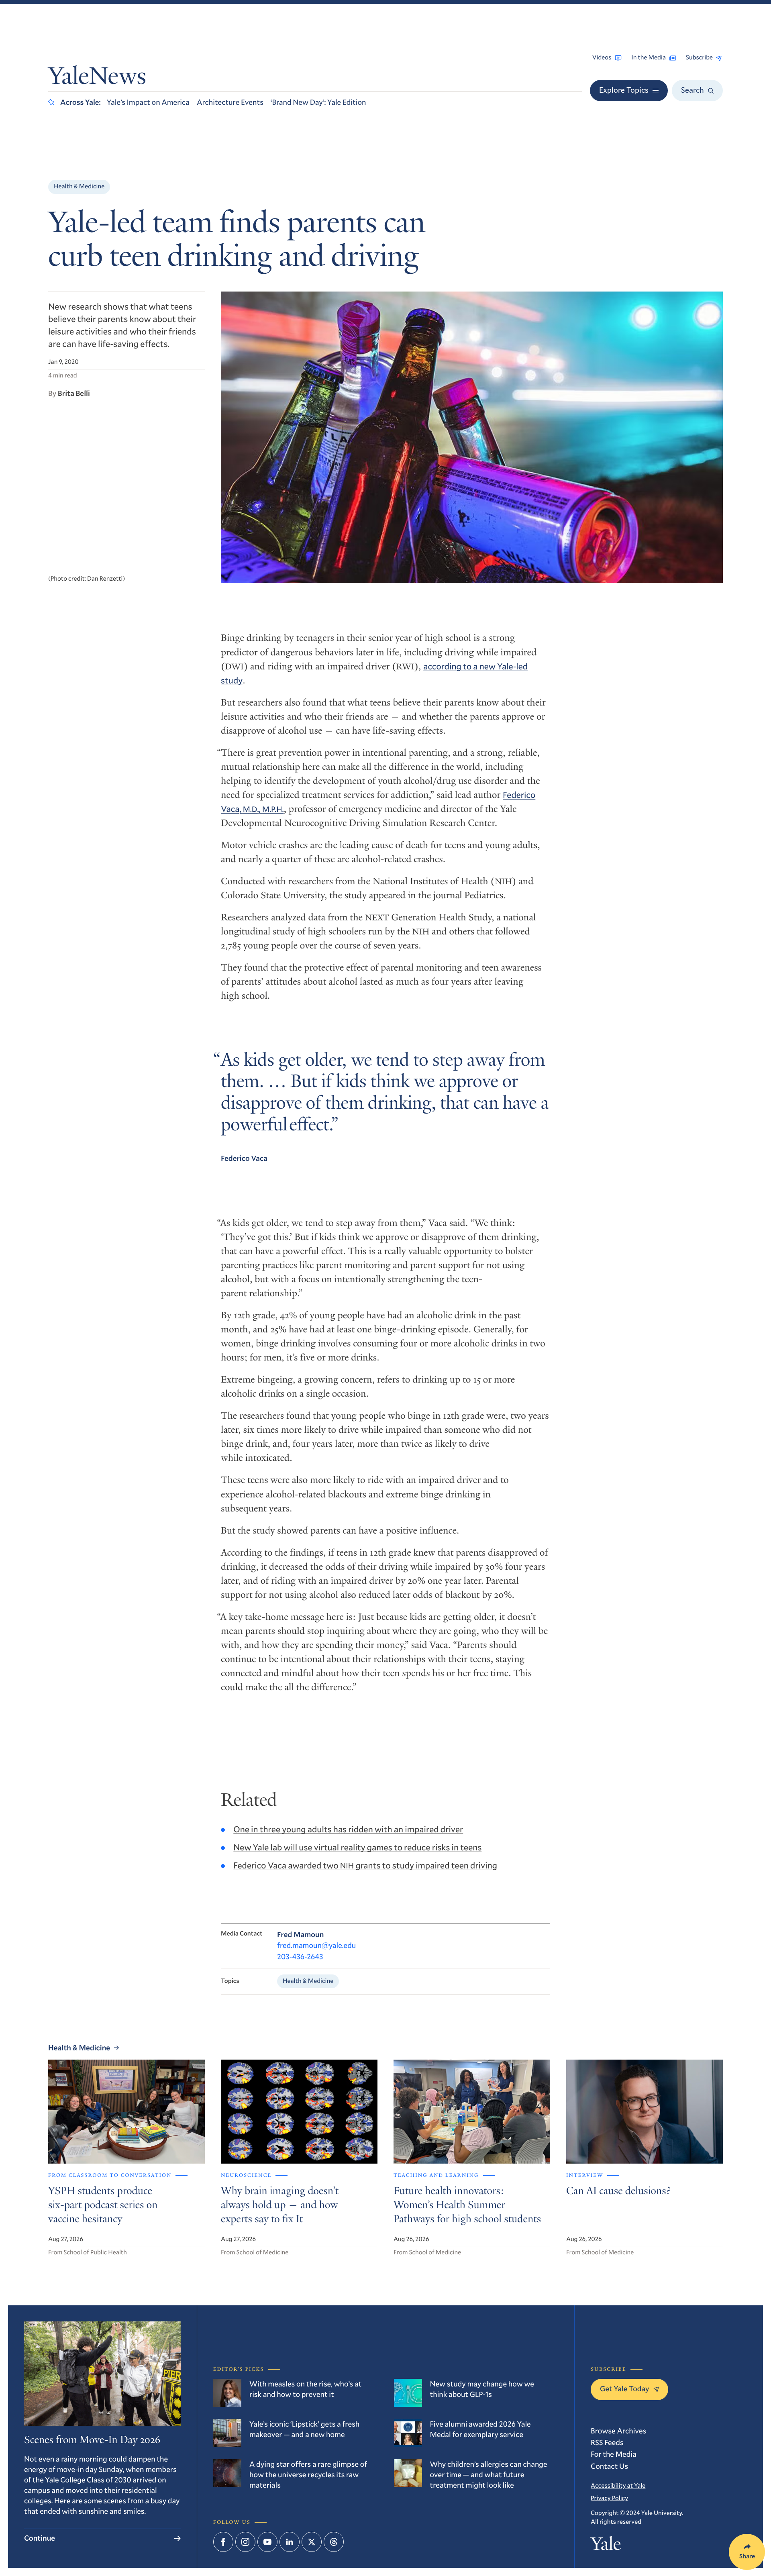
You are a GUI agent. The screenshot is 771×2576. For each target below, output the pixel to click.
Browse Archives (618, 2431)
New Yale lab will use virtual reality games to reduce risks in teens (357, 1847)
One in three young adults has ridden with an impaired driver (348, 1829)
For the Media (614, 2454)
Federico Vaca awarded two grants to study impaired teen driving (365, 1865)
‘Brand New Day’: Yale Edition (318, 102)
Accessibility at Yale (618, 2486)
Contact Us (609, 2466)
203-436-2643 (300, 1957)
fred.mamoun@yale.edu (316, 1945)
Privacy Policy (609, 2498)
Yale (606, 2546)
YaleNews (97, 78)
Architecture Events (230, 102)
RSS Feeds (607, 2442)
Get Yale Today (625, 2389)
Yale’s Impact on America (148, 102)
